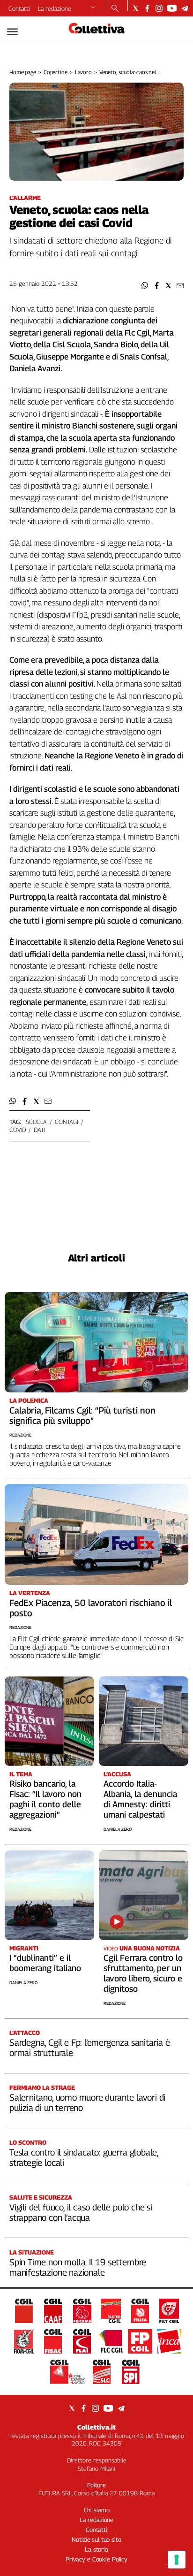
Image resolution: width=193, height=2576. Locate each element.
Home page (23, 72)
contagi (67, 1122)
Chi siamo (97, 2510)
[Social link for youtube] (172, 8)
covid (18, 1130)
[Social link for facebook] (147, 8)
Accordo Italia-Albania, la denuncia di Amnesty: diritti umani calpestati (140, 1799)
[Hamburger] (12, 32)
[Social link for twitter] (136, 8)
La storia (96, 2549)
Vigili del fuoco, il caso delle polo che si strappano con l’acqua (81, 2212)
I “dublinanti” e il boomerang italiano (45, 1963)
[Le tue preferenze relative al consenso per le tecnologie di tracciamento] (177, 2560)
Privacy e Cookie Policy (96, 2559)
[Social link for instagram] (159, 8)
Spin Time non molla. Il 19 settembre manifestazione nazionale (78, 2267)
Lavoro (83, 72)
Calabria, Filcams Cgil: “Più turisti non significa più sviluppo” (82, 1415)
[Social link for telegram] (185, 8)
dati (39, 1130)
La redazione (55, 8)
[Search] (115, 9)
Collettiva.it (96, 2427)
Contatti (19, 8)
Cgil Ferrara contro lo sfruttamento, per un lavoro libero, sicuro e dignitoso (143, 1973)
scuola (36, 1122)
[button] (145, 286)
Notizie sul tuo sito (96, 2539)
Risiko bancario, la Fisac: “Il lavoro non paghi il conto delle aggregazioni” (45, 1799)
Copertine (56, 72)
